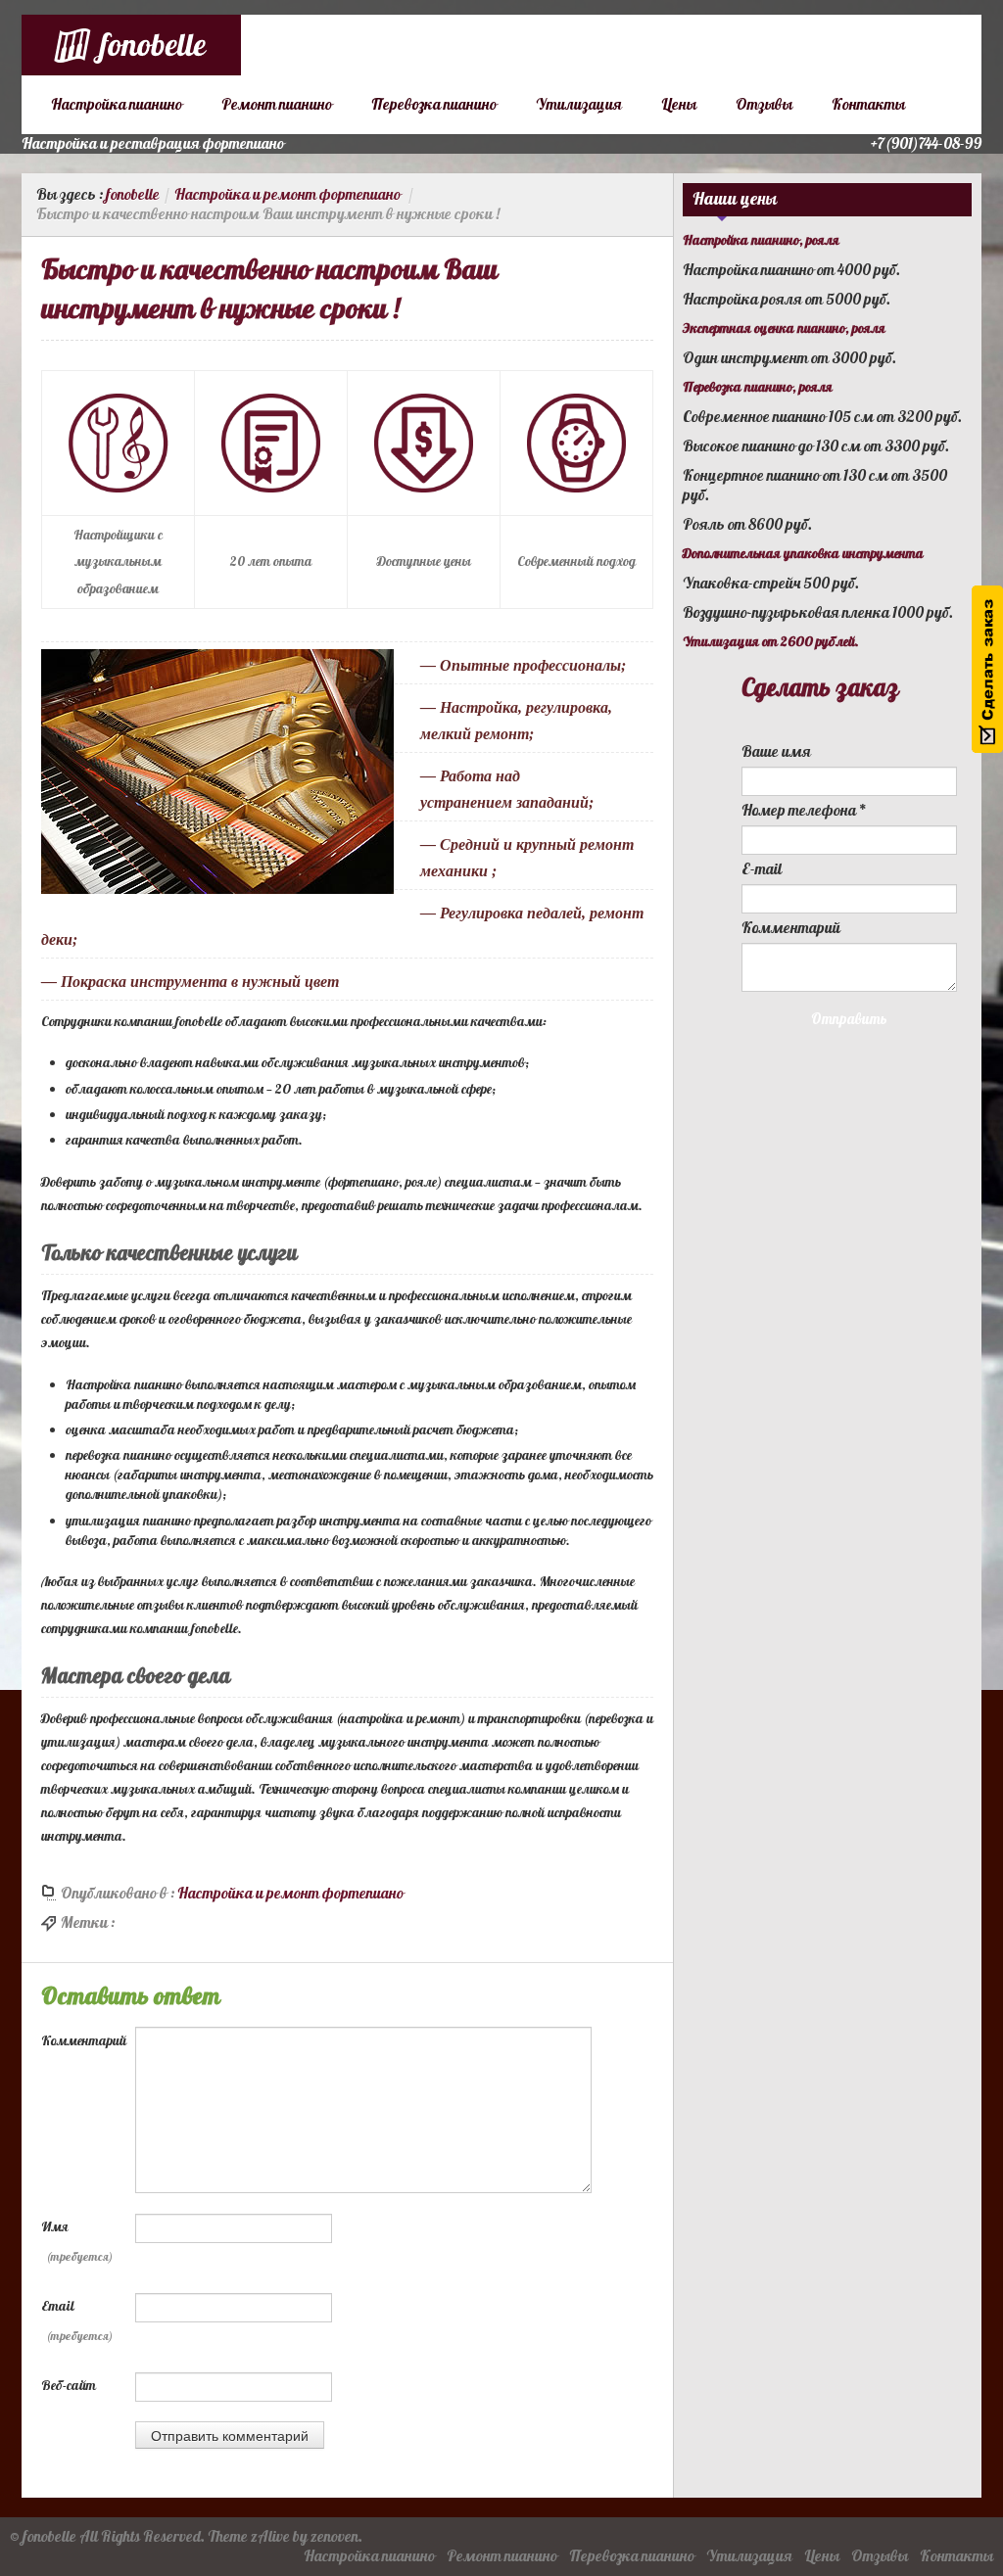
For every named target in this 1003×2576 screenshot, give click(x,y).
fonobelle (133, 195)
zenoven (334, 2537)
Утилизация (579, 105)
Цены (679, 105)
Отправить (849, 1020)
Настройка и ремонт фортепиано (287, 195)
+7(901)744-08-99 (926, 144)
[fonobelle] (131, 45)
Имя (77, 2242)
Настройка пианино (117, 105)
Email (77, 2321)
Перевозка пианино (434, 105)
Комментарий (84, 2041)
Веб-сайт (69, 2386)
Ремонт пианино (277, 105)
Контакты (868, 105)
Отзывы (764, 105)
